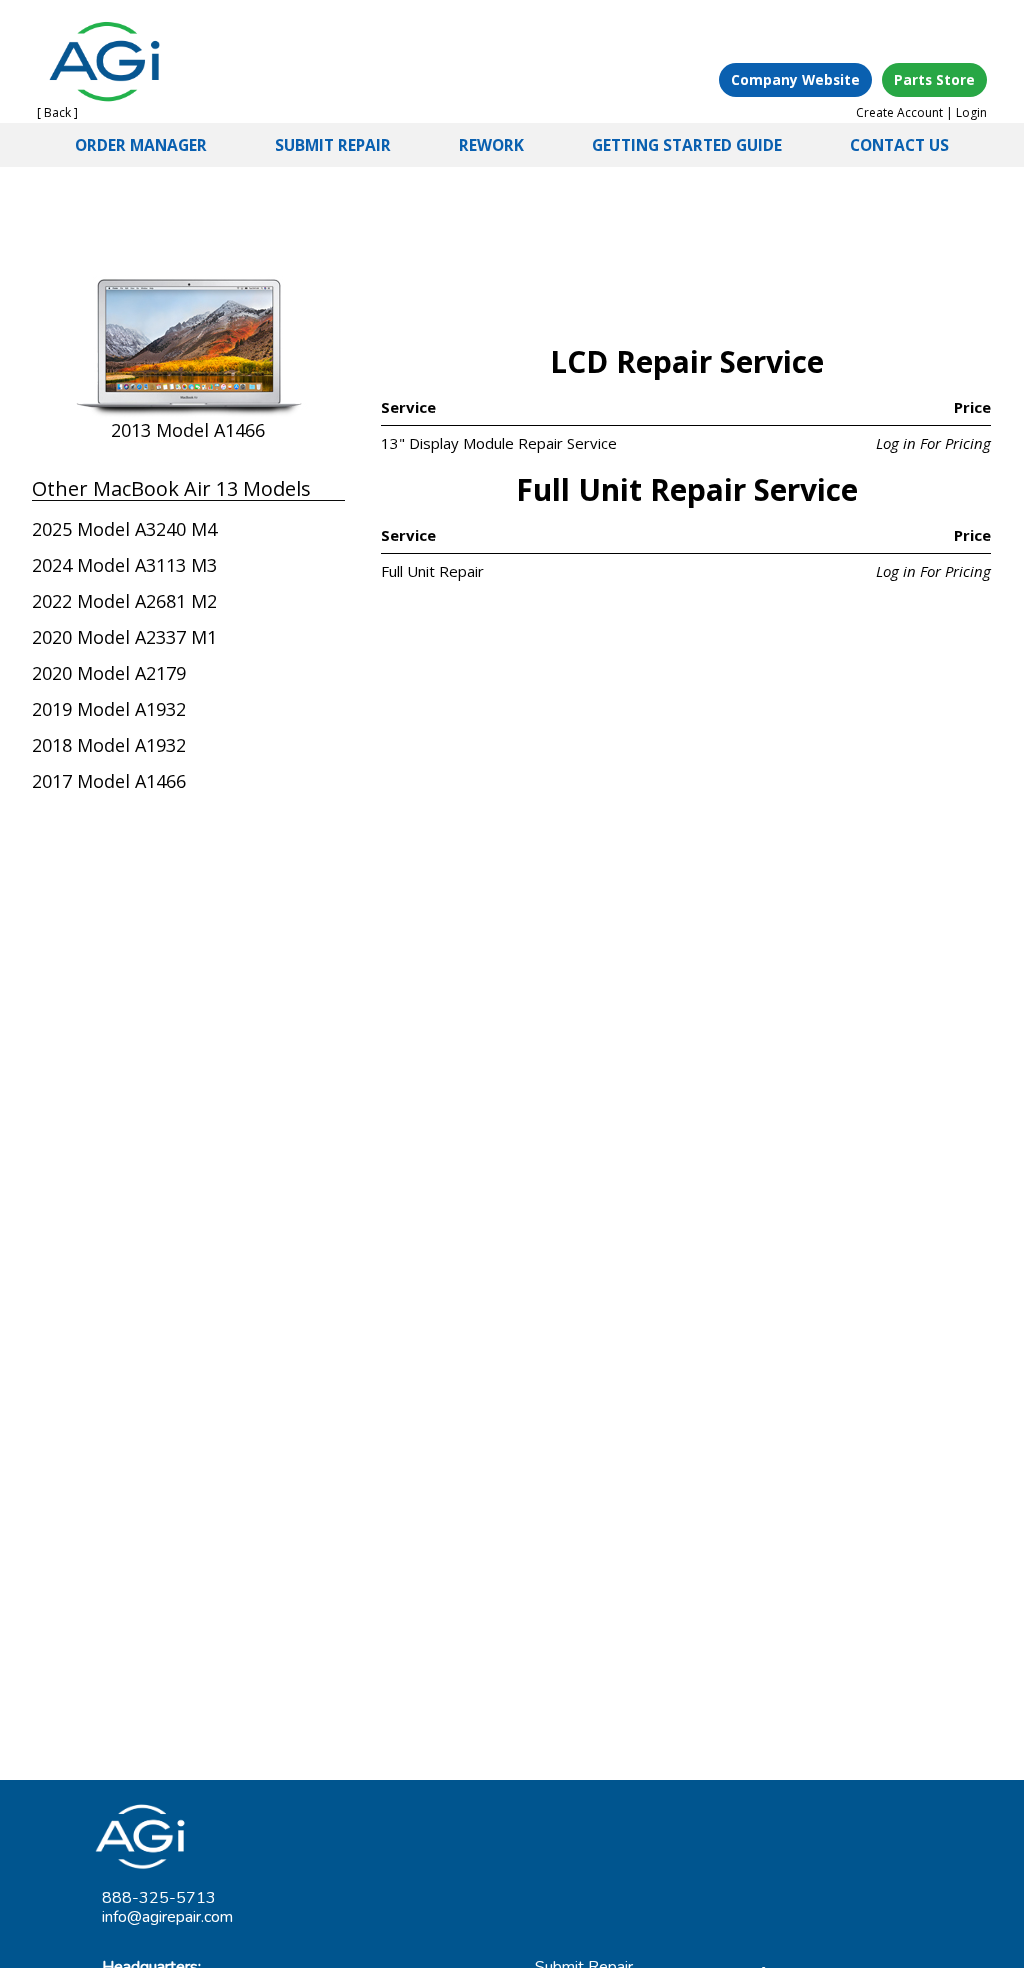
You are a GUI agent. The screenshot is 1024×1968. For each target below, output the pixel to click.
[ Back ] (57, 112)
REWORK (491, 145)
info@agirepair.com (167, 1917)
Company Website (795, 79)
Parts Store (934, 79)
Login (971, 112)
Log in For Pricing (933, 443)
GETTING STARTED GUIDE (687, 145)
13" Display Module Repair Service (499, 443)
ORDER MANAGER (141, 145)
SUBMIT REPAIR (333, 145)
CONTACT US (899, 145)
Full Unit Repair (432, 571)
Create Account (899, 112)
